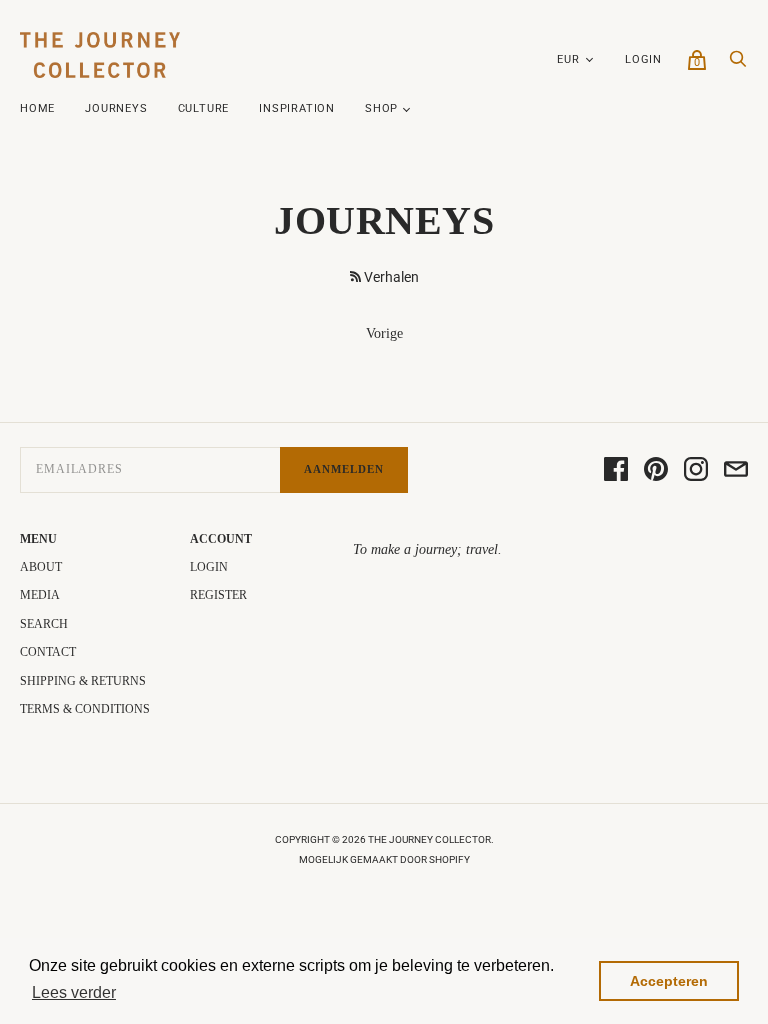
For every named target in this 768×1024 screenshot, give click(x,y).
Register (218, 595)
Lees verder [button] (74, 992)
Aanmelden (344, 469)
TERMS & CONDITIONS (85, 709)
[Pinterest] (656, 470)
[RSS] (355, 276)
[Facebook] (616, 470)
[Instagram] (696, 470)
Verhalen (391, 277)
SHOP (381, 108)
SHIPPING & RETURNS (83, 681)
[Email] (736, 470)
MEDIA (40, 595)
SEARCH (44, 624)
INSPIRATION (297, 108)
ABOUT (41, 567)
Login (643, 59)
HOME (37, 108)
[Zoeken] (738, 64)
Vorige (384, 333)
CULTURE (204, 108)
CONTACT (48, 652)
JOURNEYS (116, 108)
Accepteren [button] (669, 981)
